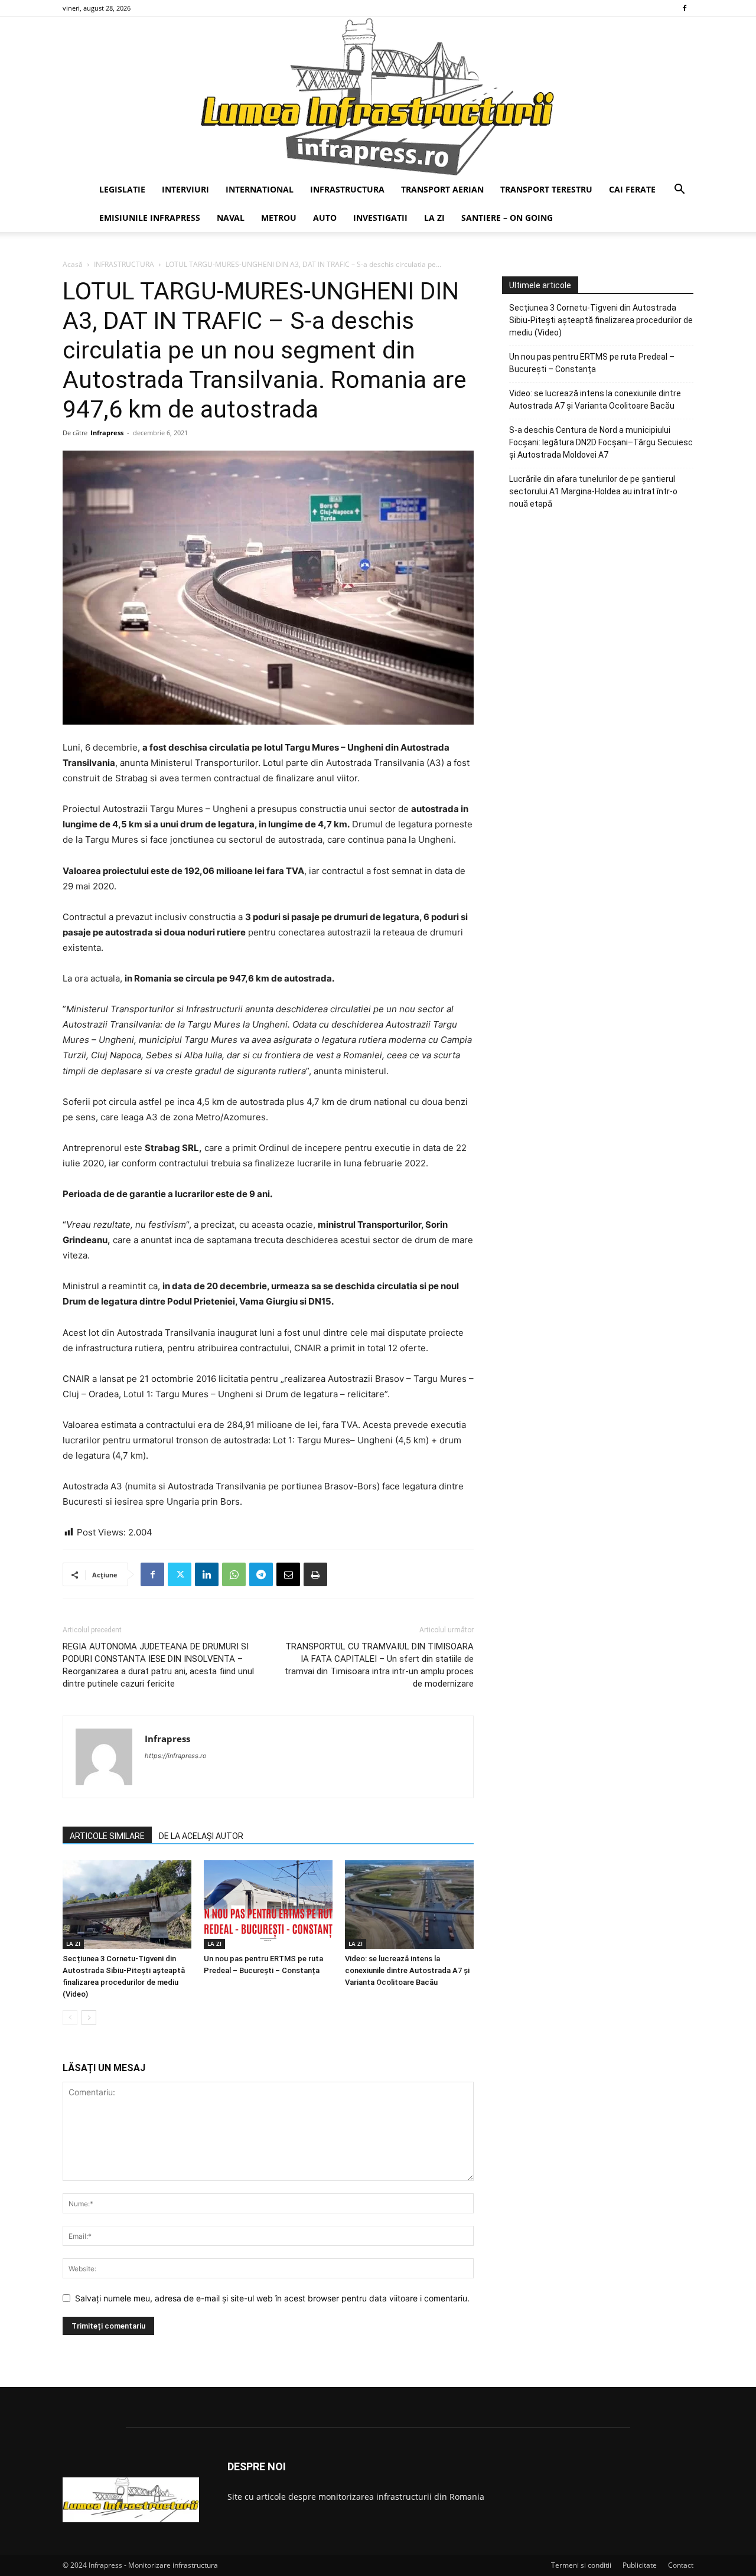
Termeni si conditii (581, 2565)
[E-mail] (288, 1574)
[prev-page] (70, 2018)
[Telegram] (261, 1574)
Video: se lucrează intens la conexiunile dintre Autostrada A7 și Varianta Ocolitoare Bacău (407, 1970)
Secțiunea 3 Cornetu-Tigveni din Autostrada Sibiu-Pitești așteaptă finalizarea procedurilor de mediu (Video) (601, 320)
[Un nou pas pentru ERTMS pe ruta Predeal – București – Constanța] (268, 1905)
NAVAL (231, 218)
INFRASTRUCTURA (347, 189)
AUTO (325, 218)
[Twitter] (180, 1574)
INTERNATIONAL (260, 189)
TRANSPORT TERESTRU (546, 189)
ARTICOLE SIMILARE (107, 1836)
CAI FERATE (632, 189)
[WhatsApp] (234, 1574)
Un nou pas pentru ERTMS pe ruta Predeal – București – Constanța (592, 363)
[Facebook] (685, 8)
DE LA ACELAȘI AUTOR (201, 1836)
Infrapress (107, 433)
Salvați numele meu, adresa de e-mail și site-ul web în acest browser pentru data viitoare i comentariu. (272, 2298)
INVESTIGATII (380, 218)
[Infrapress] (378, 96)
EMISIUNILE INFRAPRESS (150, 218)
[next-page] (89, 2018)
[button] (679, 190)
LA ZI (434, 218)
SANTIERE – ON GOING (507, 218)
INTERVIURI (185, 189)
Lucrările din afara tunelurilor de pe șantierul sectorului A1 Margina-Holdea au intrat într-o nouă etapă (593, 491)
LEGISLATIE (122, 189)
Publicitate (640, 2565)
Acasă (73, 264)
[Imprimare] (315, 1574)
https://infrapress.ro (176, 1756)
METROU (279, 218)
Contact (681, 2565)
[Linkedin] (207, 1574)
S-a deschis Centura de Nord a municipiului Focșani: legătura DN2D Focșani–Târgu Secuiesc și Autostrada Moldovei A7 (601, 442)
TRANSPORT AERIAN (442, 189)
